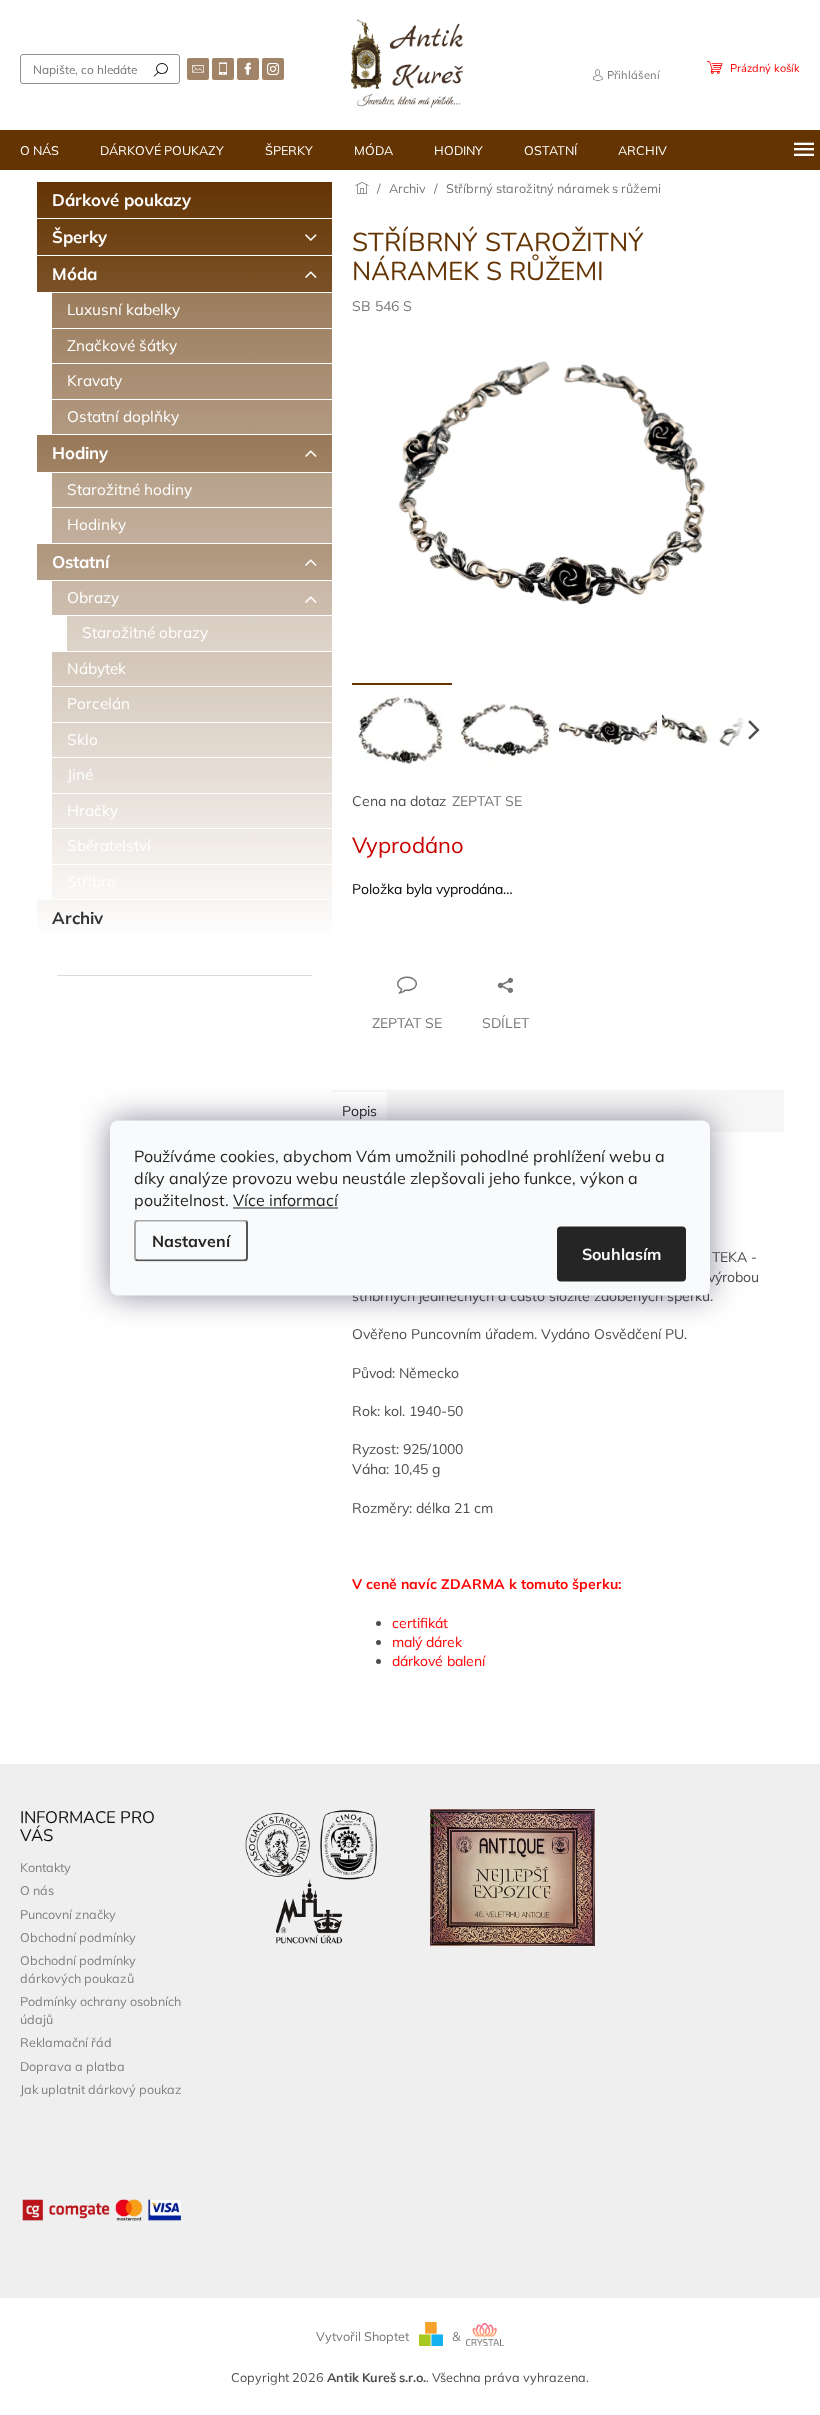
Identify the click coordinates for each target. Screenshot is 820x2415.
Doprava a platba (72, 2066)
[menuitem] (39, 150)
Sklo (82, 739)
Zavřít (460, 946)
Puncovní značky (68, 1914)
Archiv (77, 917)
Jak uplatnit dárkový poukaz (101, 2089)
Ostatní (80, 561)
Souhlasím (621, 1253)
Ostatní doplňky (123, 416)
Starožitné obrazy (145, 632)
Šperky (79, 236)
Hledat (161, 69)
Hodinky (96, 524)
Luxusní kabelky (123, 309)
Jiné (80, 774)
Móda (74, 273)
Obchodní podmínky (78, 1937)
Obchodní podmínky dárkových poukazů (78, 1968)
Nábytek (96, 668)
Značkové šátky (122, 345)
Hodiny (80, 452)
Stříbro (91, 881)
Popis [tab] (359, 1111)
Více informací (285, 1199)
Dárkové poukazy (121, 199)
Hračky (92, 810)
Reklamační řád (66, 2042)
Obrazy (93, 597)
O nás (37, 1890)
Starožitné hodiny (129, 489)
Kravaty (94, 380)
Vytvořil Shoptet (362, 2336)
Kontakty (45, 1867)
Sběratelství (109, 845)
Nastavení (191, 1240)
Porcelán (98, 703)
